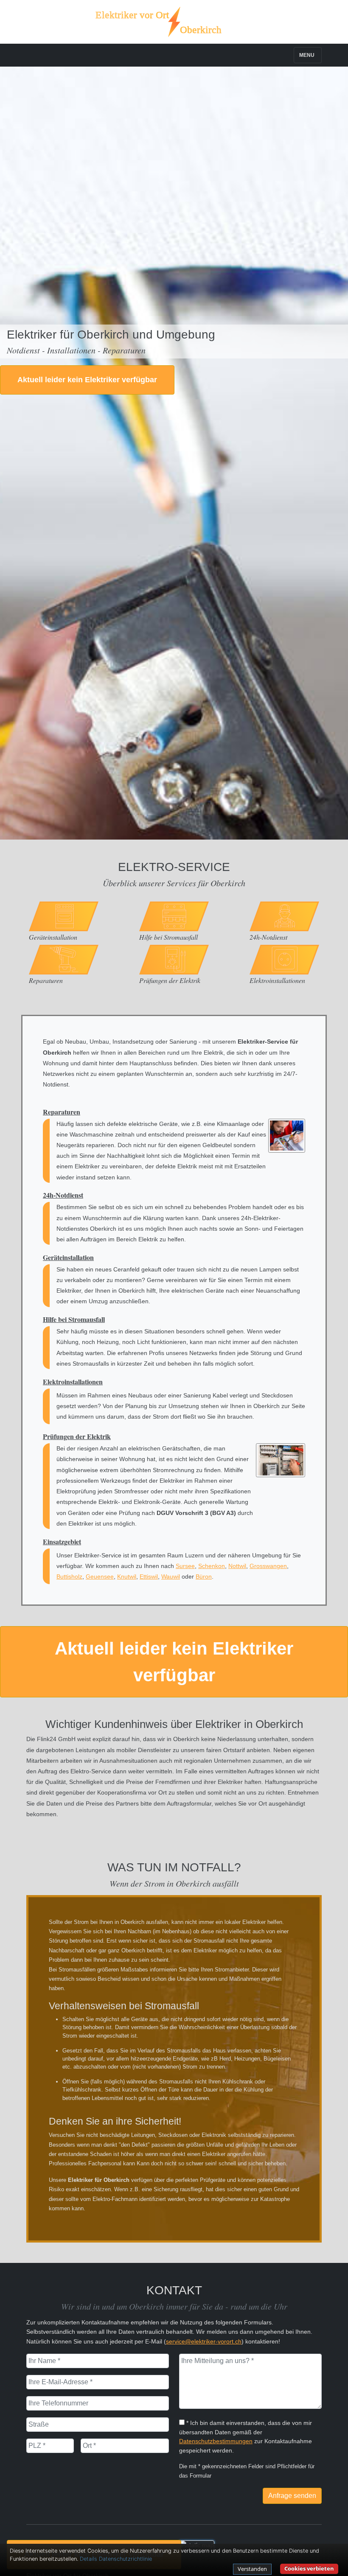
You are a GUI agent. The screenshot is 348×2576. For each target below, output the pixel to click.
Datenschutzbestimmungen (216, 2441)
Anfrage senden (292, 2496)
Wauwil (171, 1576)
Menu (307, 55)
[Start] (174, 22)
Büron (204, 1576)
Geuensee (100, 1576)
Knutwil (127, 1576)
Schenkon (212, 1566)
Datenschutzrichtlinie (125, 2559)
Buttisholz (69, 1576)
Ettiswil (149, 1576)
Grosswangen (268, 1566)
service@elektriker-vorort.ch (204, 2341)
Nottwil (237, 1566)
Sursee (185, 1566)
